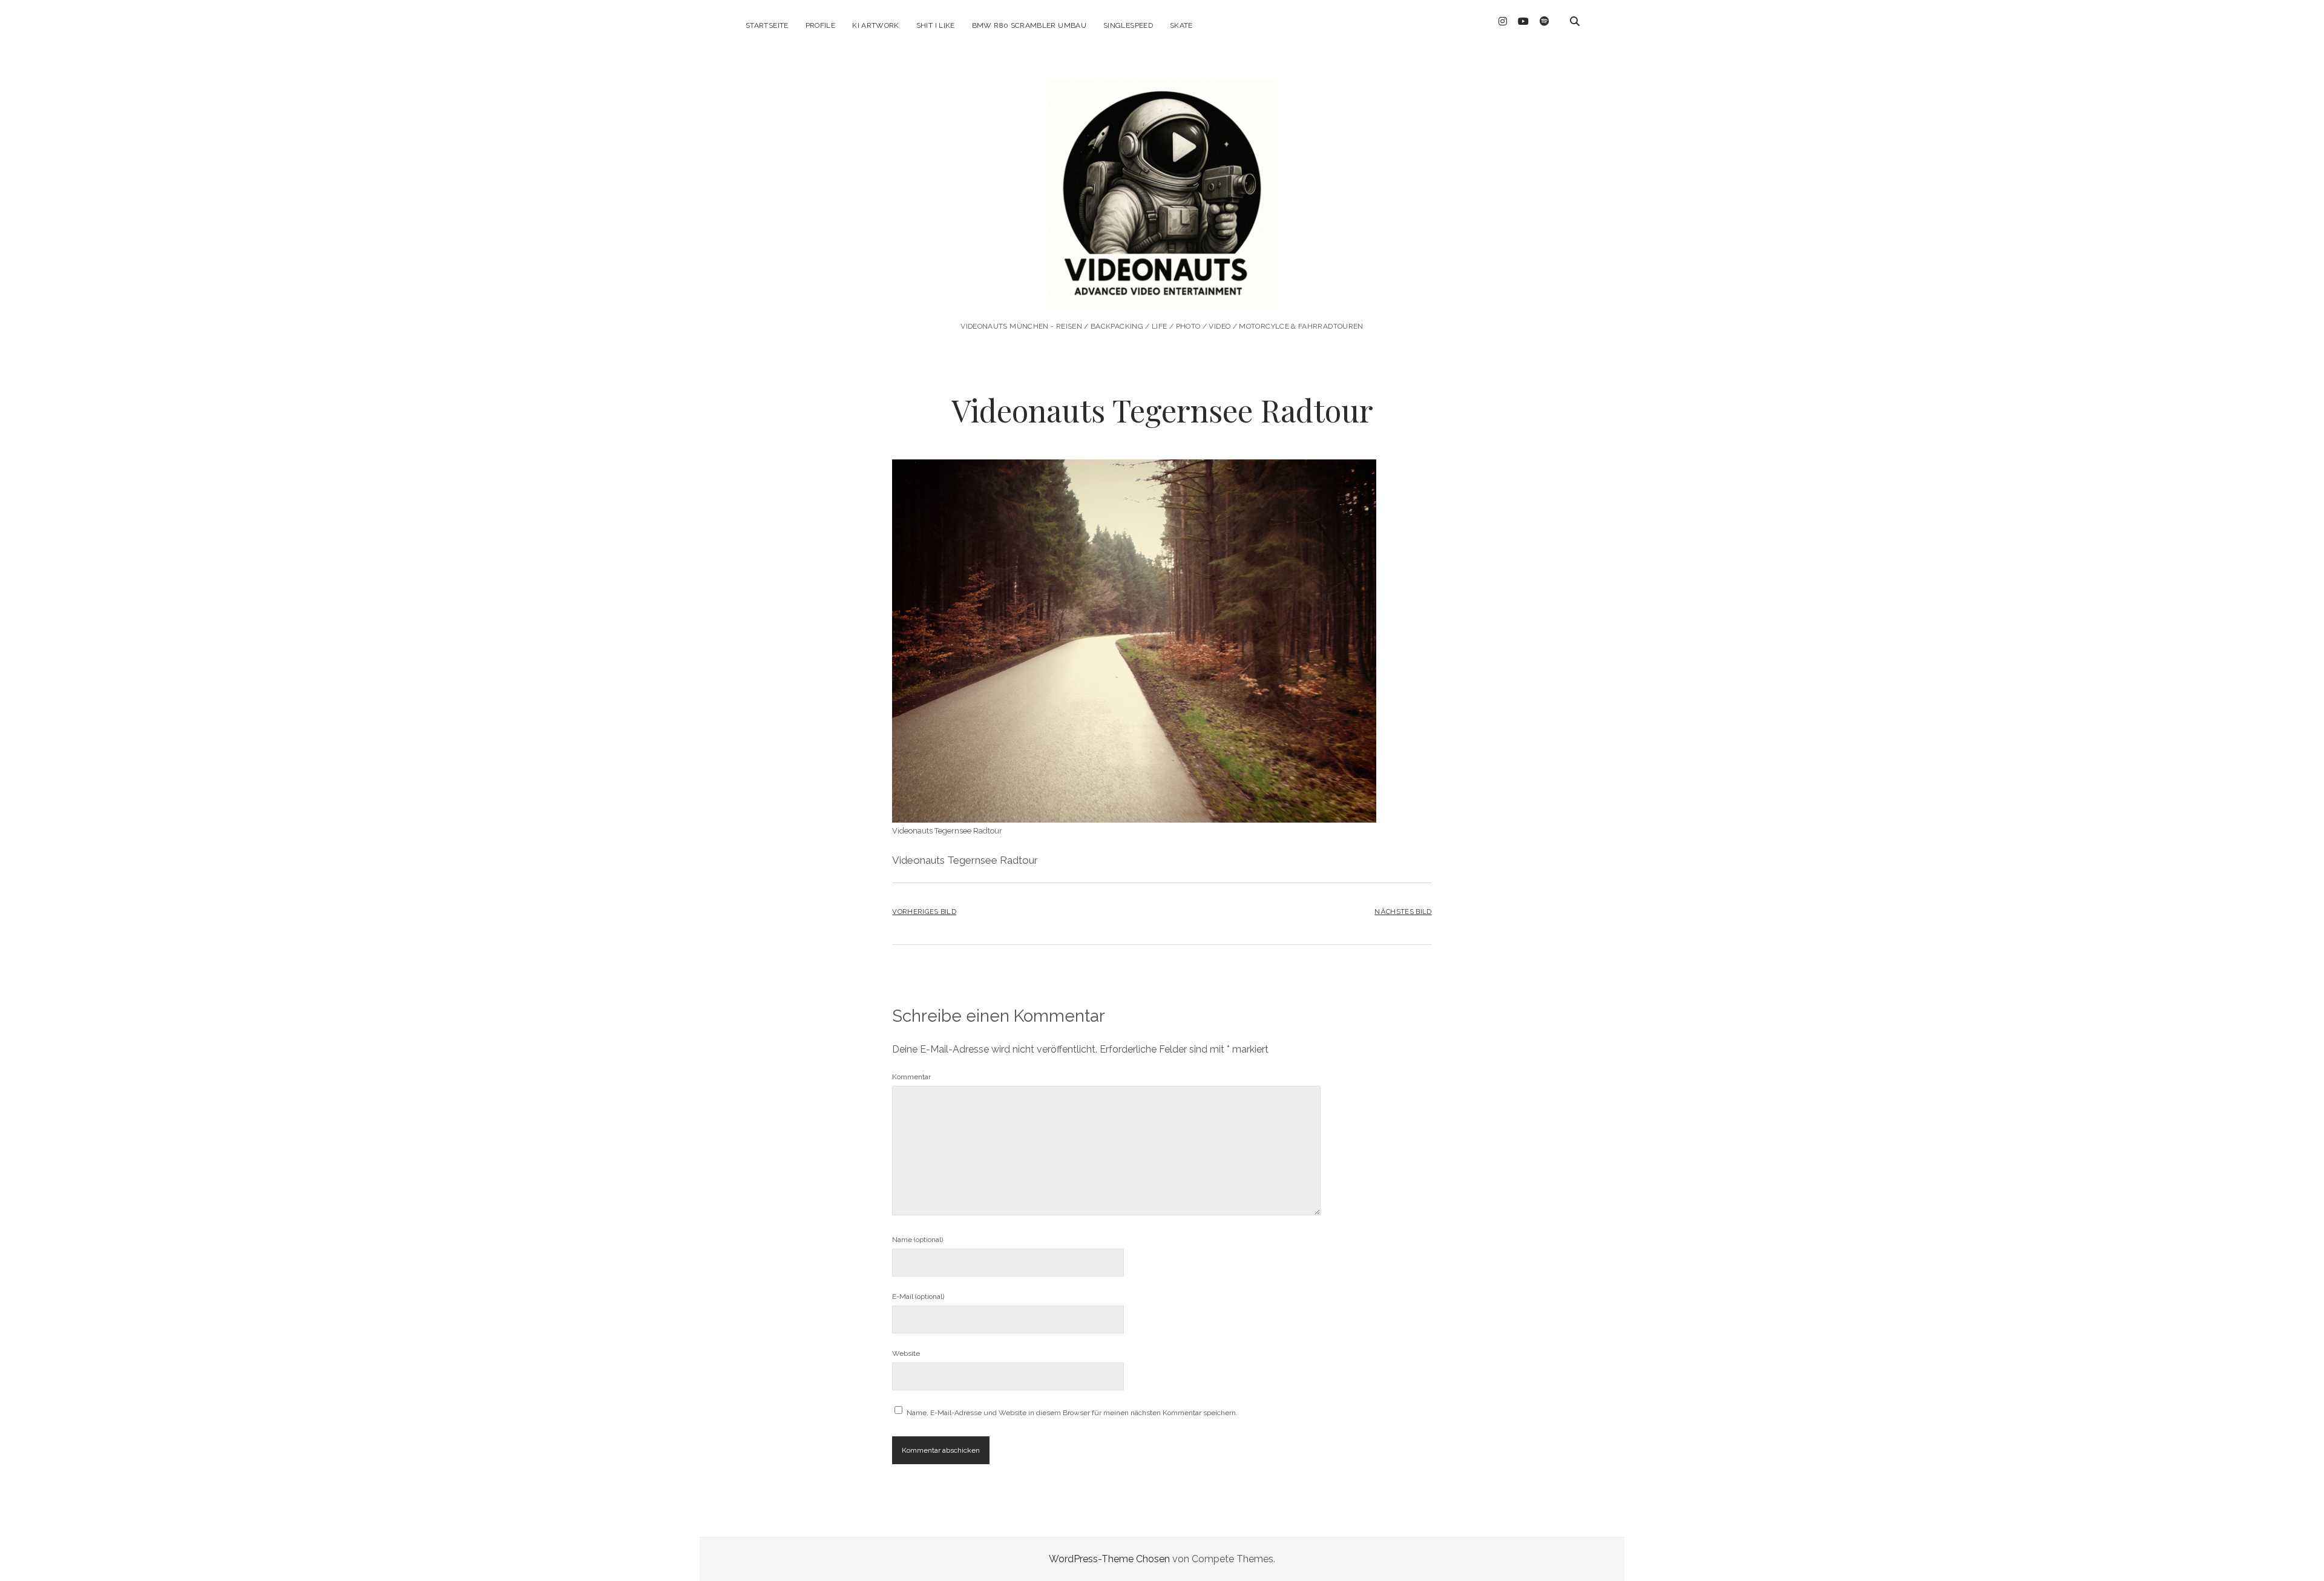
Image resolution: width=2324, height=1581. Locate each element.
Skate (1181, 25)
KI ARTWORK (876, 25)
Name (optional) (917, 1240)
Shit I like (936, 25)
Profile (821, 25)
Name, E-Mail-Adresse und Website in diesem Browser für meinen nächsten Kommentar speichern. (1072, 1413)
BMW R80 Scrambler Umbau (1029, 25)
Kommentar (911, 1077)
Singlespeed (1128, 25)
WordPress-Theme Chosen (1109, 1559)
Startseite (767, 25)
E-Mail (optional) (918, 1297)
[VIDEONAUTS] (1162, 293)
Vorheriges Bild (924, 912)
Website (906, 1353)
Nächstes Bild (1403, 912)
